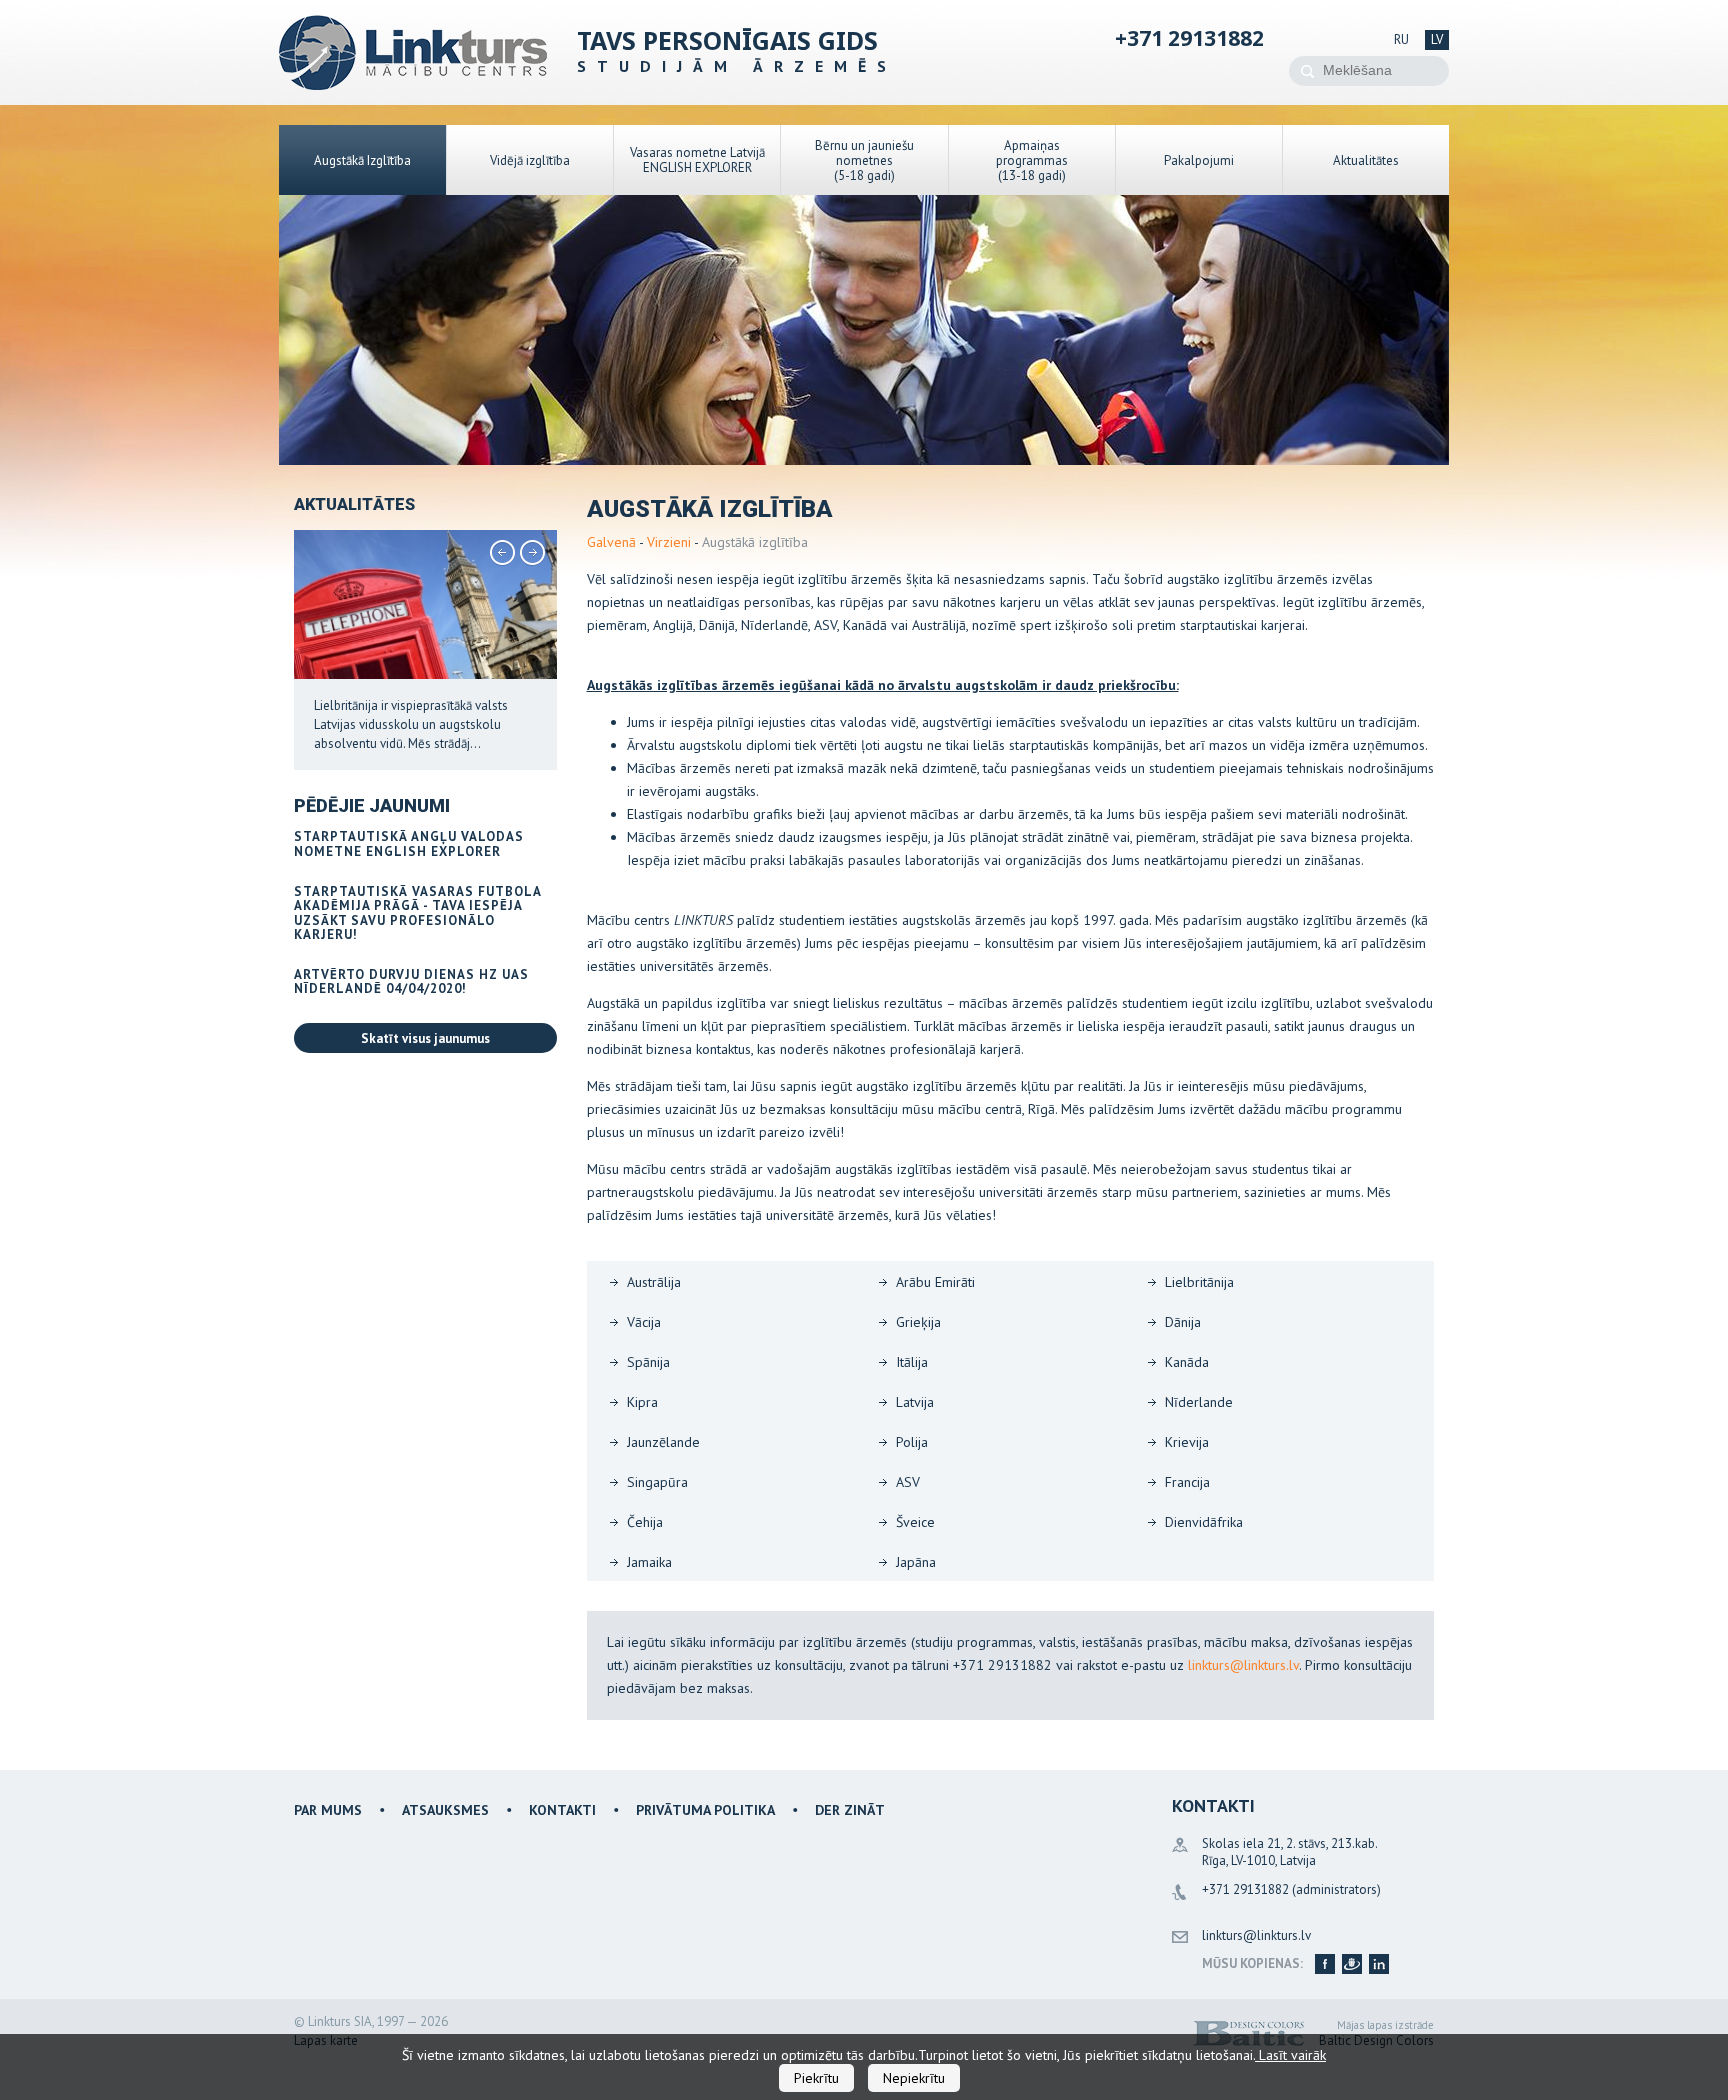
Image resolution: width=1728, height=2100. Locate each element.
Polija (912, 1442)
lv (1437, 39)
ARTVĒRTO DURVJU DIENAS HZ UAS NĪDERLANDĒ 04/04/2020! (411, 981)
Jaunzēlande (663, 1442)
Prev (502, 553)
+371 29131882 (1189, 38)
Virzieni (669, 542)
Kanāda (1187, 1362)
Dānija (1183, 1322)
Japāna (916, 1562)
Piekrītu (816, 2078)
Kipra (642, 1402)
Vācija (644, 1322)
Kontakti (562, 1810)
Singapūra (657, 1482)
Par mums (328, 1810)
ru (1401, 39)
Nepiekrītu (914, 2078)
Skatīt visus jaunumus (425, 1038)
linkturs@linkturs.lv (1243, 1665)
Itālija (912, 1362)
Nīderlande (1199, 1402)
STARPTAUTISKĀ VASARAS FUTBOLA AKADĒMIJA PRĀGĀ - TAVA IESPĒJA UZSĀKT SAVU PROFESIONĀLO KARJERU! (417, 913)
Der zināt (850, 1810)
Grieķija (918, 1322)
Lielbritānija (1199, 1282)
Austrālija (654, 1282)
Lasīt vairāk (1290, 2055)
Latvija (915, 1402)
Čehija (645, 1522)
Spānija (648, 1362)
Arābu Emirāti (935, 1282)
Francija (1187, 1482)
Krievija (1187, 1442)
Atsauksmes (445, 1810)
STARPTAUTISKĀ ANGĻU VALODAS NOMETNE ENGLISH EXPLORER (409, 843)
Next (532, 553)
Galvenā (611, 542)
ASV (908, 1482)
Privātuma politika (705, 1810)
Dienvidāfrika (1204, 1522)
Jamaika (649, 1562)
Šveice (915, 1522)
